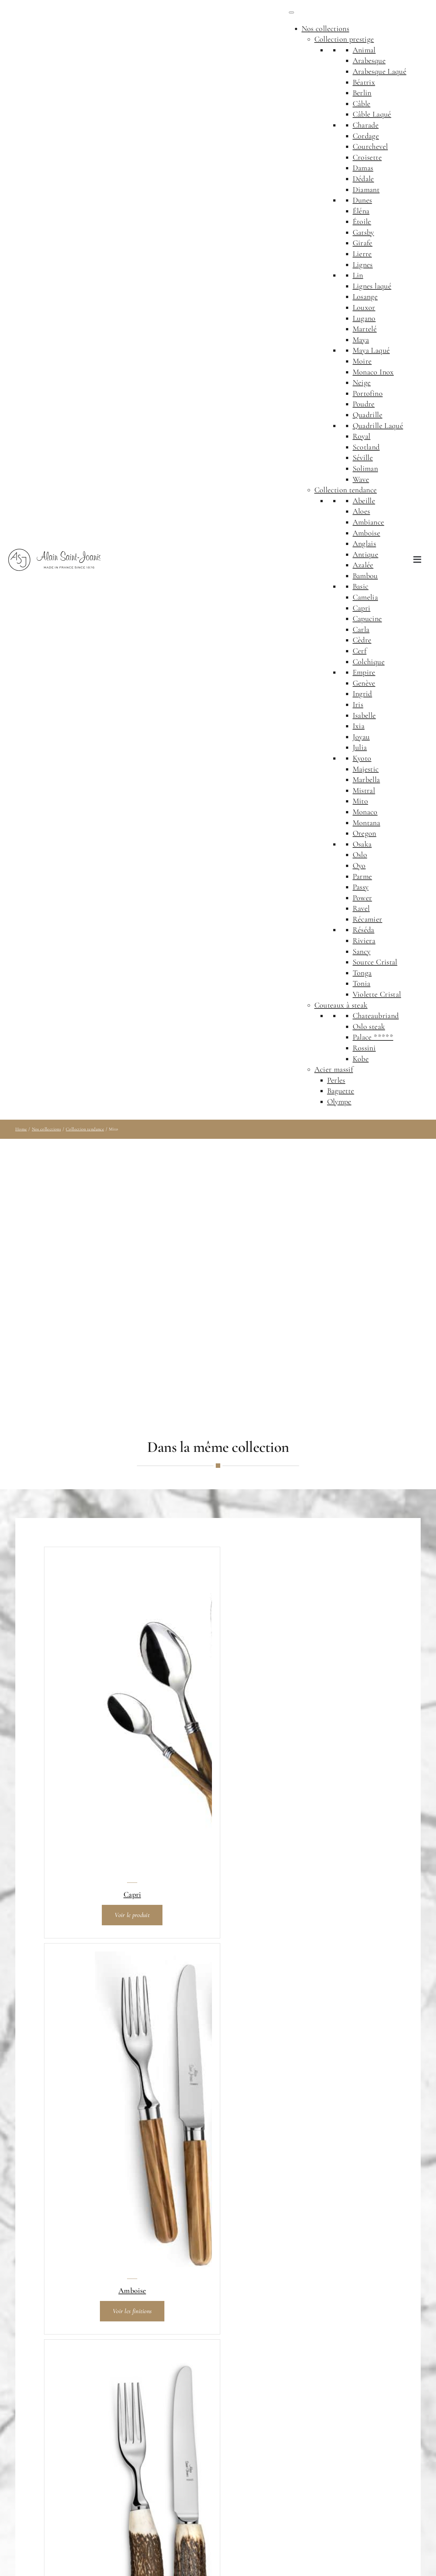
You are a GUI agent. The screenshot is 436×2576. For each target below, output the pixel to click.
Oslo (360, 855)
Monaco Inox (373, 372)
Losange (365, 297)
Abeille (364, 501)
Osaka (362, 844)
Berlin (362, 93)
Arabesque (369, 61)
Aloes (361, 511)
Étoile (362, 222)
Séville (363, 458)
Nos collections (325, 29)
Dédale (363, 179)
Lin (358, 275)
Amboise (367, 533)
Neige (362, 383)
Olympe (339, 1102)
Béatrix (364, 82)
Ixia (359, 726)
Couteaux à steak (341, 1005)
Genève (364, 683)
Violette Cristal (377, 994)
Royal (362, 436)
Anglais (365, 544)
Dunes (362, 200)
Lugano (364, 318)
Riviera (364, 941)
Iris (358, 705)
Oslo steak (369, 1027)
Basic (361, 586)
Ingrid (362, 694)
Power (362, 898)
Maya (361, 340)
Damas (363, 168)
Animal (364, 50)
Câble (362, 104)
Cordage (366, 136)
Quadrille (368, 415)
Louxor (364, 307)
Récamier (368, 919)
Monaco (365, 812)
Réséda (364, 930)
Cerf (360, 651)
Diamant (366, 190)
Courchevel (370, 146)
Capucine (367, 619)
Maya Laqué (371, 350)
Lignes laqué (372, 286)
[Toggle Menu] (291, 12)
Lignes (363, 265)
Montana (367, 823)
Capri (362, 608)
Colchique (369, 662)
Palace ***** (373, 1037)
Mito (360, 801)
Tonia (362, 983)
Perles (336, 1080)
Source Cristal (375, 962)
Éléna (361, 211)
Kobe (361, 1059)
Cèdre (362, 640)
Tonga (362, 973)
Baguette (341, 1091)
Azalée (363, 565)
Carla (361, 629)
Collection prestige (344, 39)
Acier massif (334, 1069)
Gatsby (363, 232)
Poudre (364, 404)
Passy (361, 887)
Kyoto (362, 758)
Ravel (361, 908)
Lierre (362, 254)
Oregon (365, 833)
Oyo (359, 866)
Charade (366, 125)
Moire (362, 361)
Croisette (367, 157)
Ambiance (368, 522)
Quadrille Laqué (378, 426)
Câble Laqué (372, 114)
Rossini (364, 1048)
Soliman (365, 468)
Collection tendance (346, 490)
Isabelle (364, 715)
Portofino (368, 393)
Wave (361, 479)
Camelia (365, 597)
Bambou (365, 576)
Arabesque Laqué (380, 71)
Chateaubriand (376, 1016)
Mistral (364, 790)
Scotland (366, 447)
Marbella (366, 780)
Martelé (365, 329)
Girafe (363, 243)
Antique (366, 554)
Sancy (362, 951)
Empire (364, 672)
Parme (362, 876)
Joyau (361, 737)
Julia (360, 747)
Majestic (366, 769)
